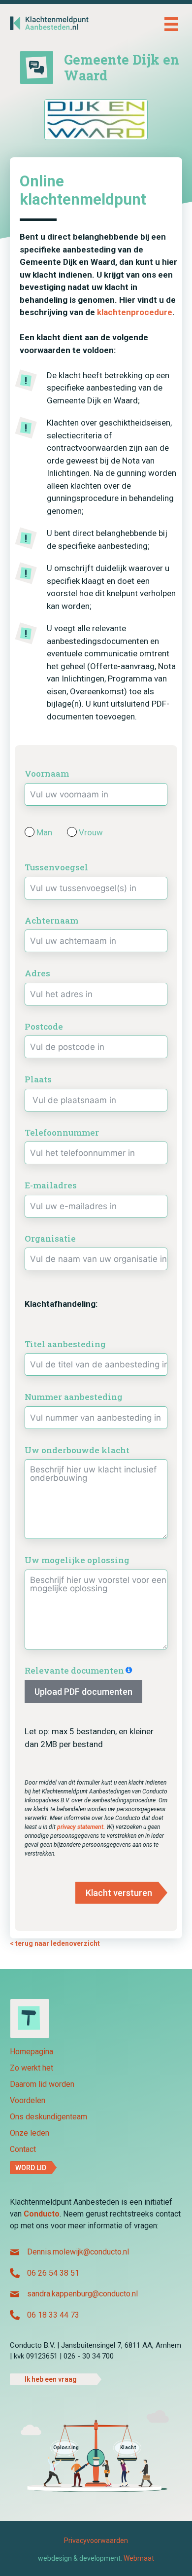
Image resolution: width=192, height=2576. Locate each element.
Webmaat (139, 2558)
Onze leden (30, 2133)
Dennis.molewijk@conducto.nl (78, 2252)
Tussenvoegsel (56, 867)
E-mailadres (51, 1185)
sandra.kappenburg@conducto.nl (82, 2294)
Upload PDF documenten (83, 1692)
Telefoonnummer (62, 1132)
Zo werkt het (32, 2068)
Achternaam (51, 920)
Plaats (38, 1079)
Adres (37, 973)
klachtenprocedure (135, 312)
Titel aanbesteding (65, 1344)
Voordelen (28, 2101)
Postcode (44, 1026)
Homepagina (32, 2052)
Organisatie (50, 1238)
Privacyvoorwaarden (96, 2540)
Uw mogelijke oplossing (77, 1560)
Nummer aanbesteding (74, 1397)
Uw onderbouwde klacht (77, 1450)
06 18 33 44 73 (53, 2315)
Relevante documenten (74, 1670)
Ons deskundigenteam (48, 2117)
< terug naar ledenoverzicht (55, 1943)
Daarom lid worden (42, 2085)
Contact (23, 2150)
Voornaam (47, 773)
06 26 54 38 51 (53, 2273)
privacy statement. (82, 1827)
